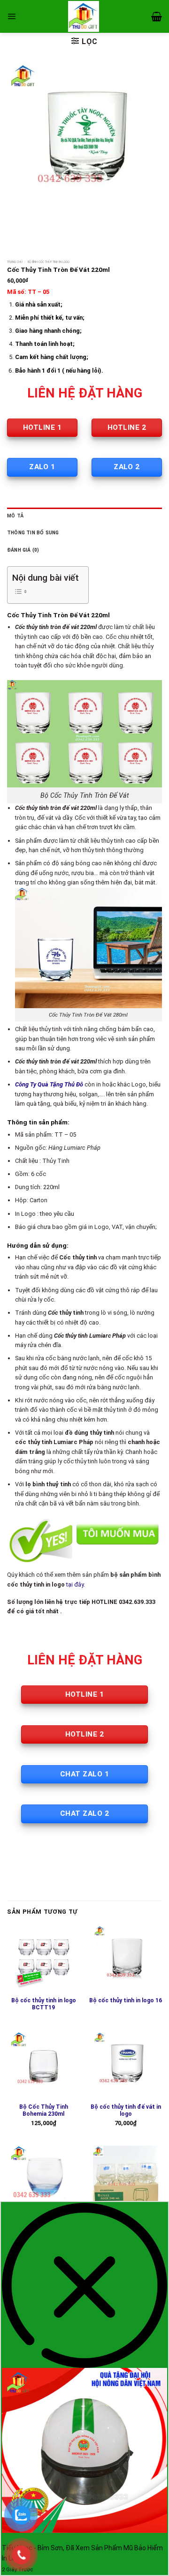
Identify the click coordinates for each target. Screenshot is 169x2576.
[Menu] (12, 16)
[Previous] (16, 226)
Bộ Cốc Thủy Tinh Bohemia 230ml (44, 2111)
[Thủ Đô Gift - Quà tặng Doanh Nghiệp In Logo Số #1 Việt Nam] (84, 16)
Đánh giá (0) (23, 550)
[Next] (42, 226)
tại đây (74, 1584)
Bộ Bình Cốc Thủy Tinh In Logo (49, 262)
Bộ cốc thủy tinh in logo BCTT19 (44, 2004)
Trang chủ (15, 262)
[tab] (84, 516)
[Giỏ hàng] (157, 16)
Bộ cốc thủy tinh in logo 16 (126, 2000)
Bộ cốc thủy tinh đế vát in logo (126, 2111)
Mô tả (15, 516)
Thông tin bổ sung (33, 533)
